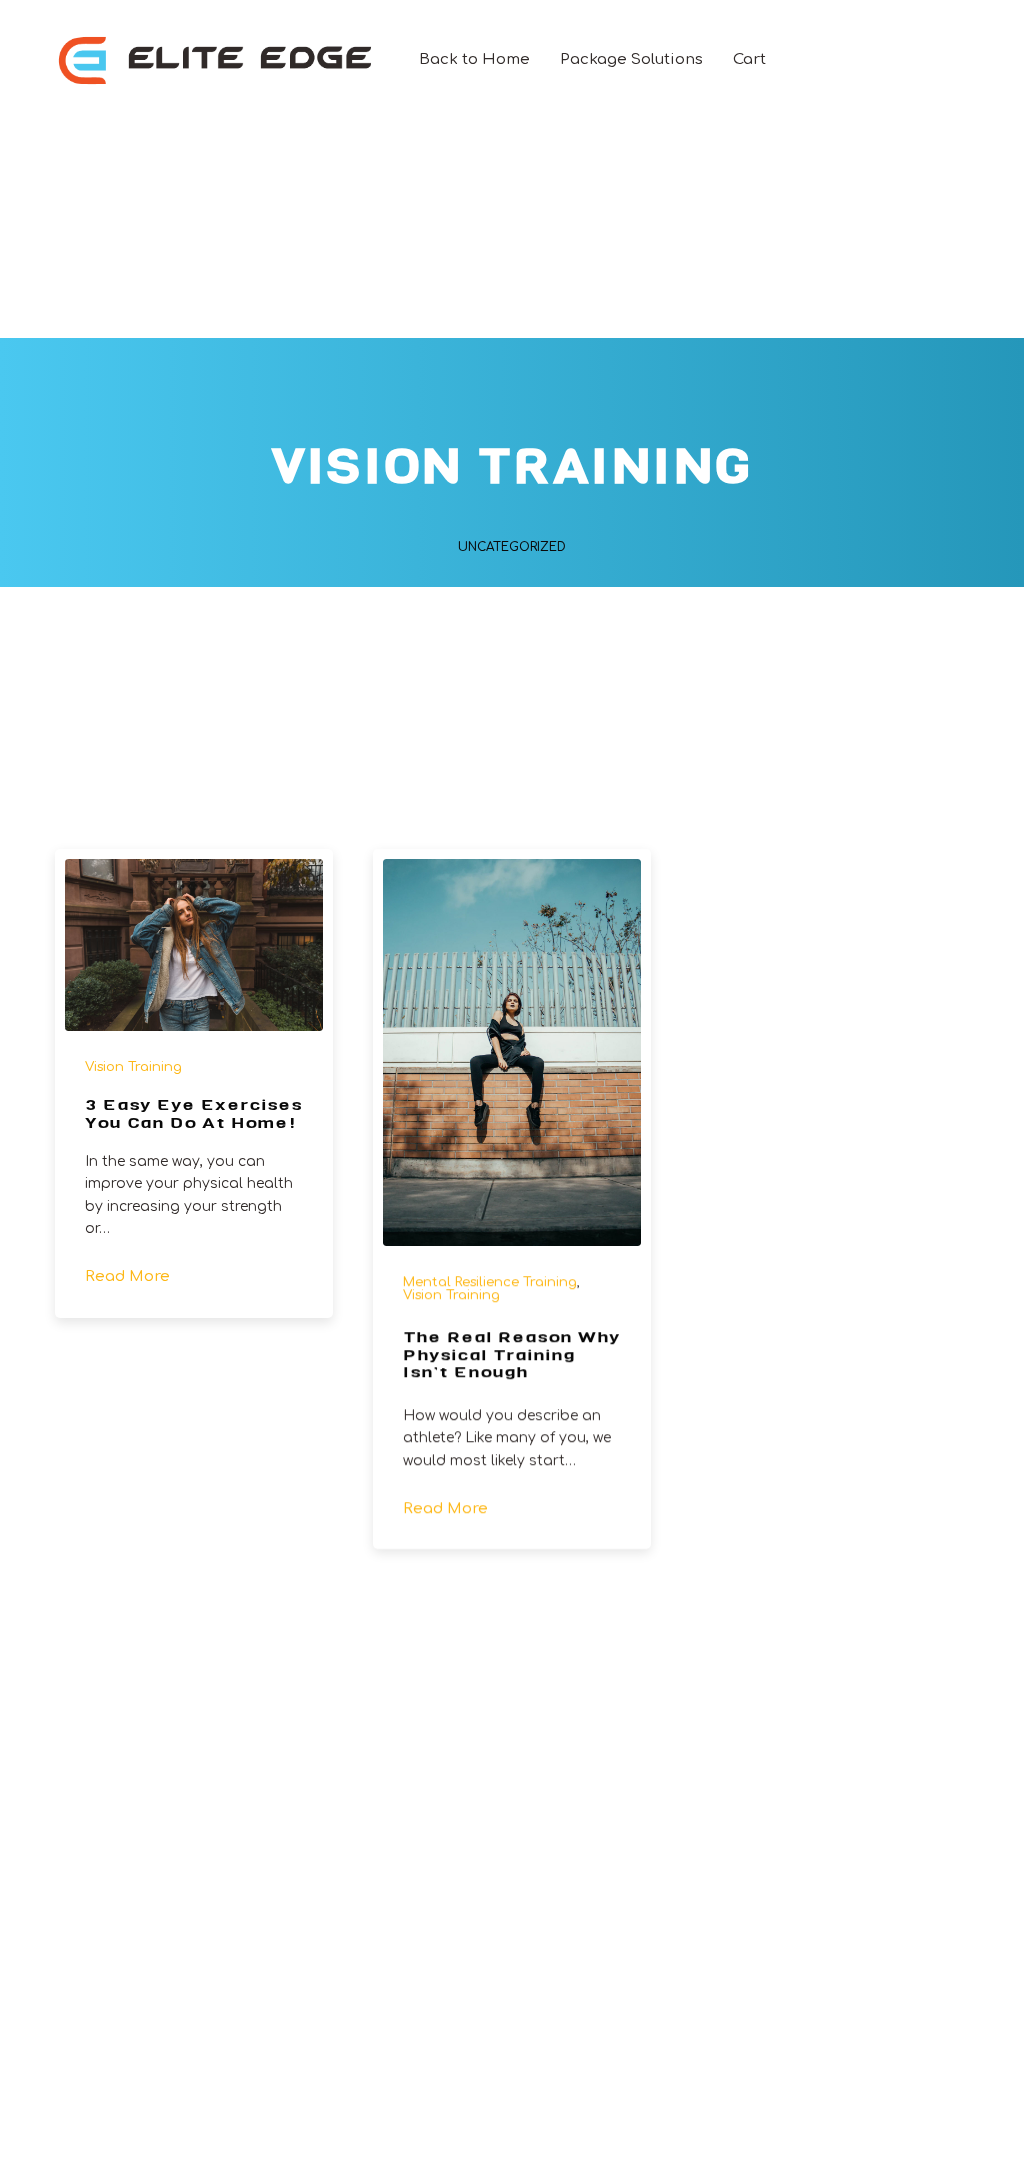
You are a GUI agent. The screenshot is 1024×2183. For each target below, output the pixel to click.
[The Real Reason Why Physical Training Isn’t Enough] (512, 1052)
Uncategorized (512, 547)
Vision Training (133, 1067)
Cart (749, 59)
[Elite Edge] (217, 60)
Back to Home (474, 59)
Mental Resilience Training (490, 1282)
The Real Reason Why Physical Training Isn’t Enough (511, 1356)
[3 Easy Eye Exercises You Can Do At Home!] (194, 945)
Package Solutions (631, 59)
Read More (127, 1277)
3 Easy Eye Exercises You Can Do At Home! (193, 1115)
